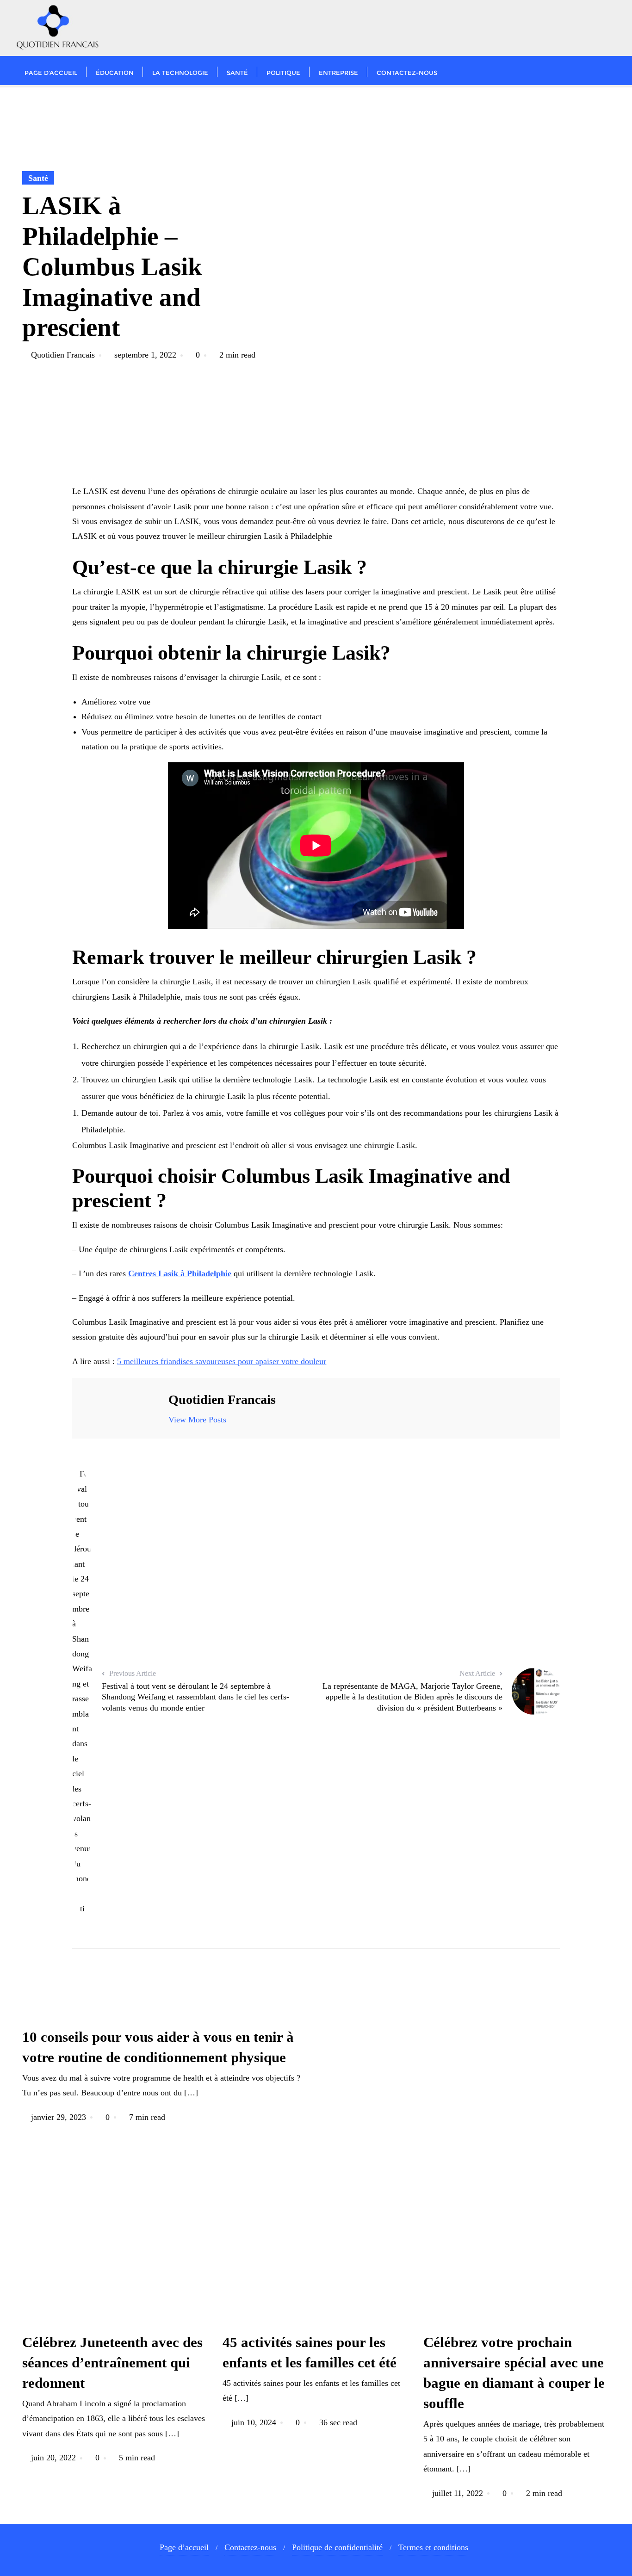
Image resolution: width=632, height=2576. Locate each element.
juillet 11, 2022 (458, 2493)
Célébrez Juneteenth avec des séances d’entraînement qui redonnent (112, 2363)
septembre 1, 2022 (145, 355)
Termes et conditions (433, 2547)
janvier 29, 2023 (59, 2117)
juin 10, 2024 (254, 2422)
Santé (38, 178)
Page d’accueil (184, 2547)
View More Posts (197, 1420)
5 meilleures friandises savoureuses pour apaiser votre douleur (222, 1361)
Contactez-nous (250, 2547)
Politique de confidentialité (337, 2547)
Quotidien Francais (63, 355)
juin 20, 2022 (53, 2458)
